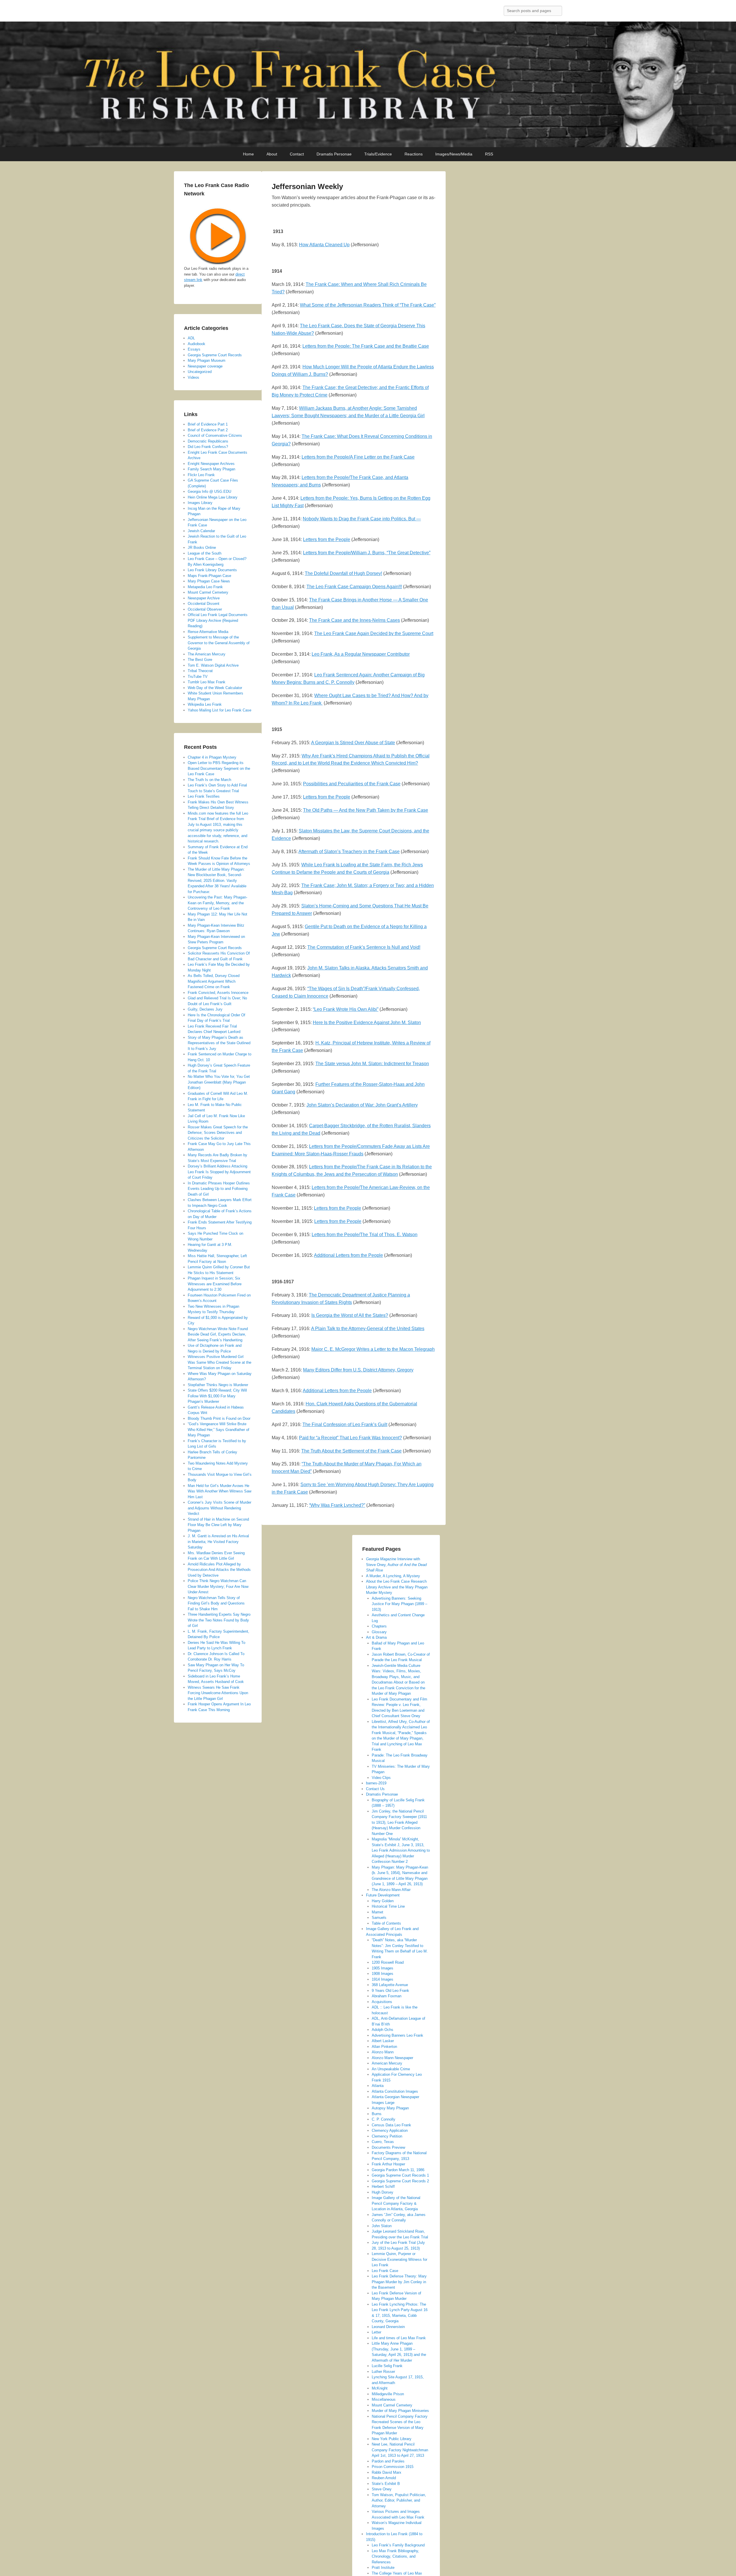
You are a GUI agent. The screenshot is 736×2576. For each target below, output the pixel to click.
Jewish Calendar (201, 531)
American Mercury (387, 2063)
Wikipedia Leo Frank (205, 704)
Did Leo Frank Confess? (208, 447)
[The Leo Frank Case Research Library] (368, 84)
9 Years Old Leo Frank (390, 1991)
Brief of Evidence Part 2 (208, 430)
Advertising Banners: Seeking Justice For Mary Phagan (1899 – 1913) (399, 1604)
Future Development (383, 1895)
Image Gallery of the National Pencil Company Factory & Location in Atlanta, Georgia (396, 2203)
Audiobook (197, 344)
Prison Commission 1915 (393, 2467)
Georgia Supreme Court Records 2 (400, 2181)
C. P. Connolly (384, 2119)
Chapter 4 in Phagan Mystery (212, 757)
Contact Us (375, 1789)
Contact (297, 154)
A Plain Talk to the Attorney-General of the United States (368, 1329)
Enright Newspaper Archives (211, 464)
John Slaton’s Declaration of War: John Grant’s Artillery (362, 1105)
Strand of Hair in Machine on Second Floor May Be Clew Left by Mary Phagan (218, 1525)
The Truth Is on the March (209, 780)
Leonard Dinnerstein (388, 2327)
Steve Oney (382, 2489)
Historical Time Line (388, 1906)
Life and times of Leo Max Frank (399, 2338)
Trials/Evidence (378, 154)
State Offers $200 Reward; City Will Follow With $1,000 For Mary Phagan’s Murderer (217, 1396)
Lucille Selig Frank (387, 2366)
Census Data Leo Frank (391, 2125)
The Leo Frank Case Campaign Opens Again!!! (354, 587)
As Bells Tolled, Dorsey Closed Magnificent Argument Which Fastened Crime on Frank (214, 981)
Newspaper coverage (205, 366)
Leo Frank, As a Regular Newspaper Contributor (361, 654)
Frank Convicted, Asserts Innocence (218, 993)
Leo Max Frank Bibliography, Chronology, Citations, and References (395, 2556)
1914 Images (383, 1979)
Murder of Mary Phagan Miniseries (400, 2411)
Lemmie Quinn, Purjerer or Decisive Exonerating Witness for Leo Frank (399, 2259)
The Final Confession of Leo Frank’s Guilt (345, 1424)
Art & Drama (376, 1637)
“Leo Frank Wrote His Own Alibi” (346, 1009)
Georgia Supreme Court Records (215, 355)
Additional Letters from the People (348, 1255)
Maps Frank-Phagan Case (209, 576)
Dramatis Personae (334, 154)
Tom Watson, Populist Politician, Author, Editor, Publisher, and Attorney (399, 2500)
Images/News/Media (454, 154)
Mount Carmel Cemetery (392, 2405)
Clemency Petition (387, 2136)
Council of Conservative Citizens (215, 435)
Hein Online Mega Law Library (213, 497)
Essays (194, 349)
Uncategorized (200, 372)
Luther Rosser (383, 2372)
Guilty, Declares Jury (205, 1009)
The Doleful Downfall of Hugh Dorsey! (343, 573)
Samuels (379, 1918)
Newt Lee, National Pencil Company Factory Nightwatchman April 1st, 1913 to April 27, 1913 (400, 2450)
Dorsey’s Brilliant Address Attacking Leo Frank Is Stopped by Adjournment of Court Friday (219, 1172)
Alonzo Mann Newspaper (392, 2058)
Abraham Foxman (387, 1996)
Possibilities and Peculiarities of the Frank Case (352, 784)
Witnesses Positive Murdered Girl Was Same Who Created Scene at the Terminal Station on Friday (220, 1362)
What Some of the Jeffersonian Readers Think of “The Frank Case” (368, 305)
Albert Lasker (383, 2041)
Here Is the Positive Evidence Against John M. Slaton (367, 1022)
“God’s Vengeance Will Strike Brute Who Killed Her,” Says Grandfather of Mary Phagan (218, 1430)
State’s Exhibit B (386, 2484)
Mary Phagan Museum (207, 360)
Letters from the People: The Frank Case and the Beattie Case (366, 346)
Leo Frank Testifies (204, 796)
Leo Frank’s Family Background (398, 2545)
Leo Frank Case (385, 2271)
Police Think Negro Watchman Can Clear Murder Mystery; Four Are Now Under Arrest (218, 1586)
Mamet (377, 1912)
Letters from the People (327, 539)
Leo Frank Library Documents (212, 570)
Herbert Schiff (383, 2187)
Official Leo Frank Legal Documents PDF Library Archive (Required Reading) (218, 620)
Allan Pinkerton (384, 2047)
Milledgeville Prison (388, 2394)
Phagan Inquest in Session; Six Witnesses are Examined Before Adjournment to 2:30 (215, 1284)
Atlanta (378, 2086)
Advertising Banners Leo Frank (397, 2035)
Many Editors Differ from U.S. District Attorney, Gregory (358, 1370)
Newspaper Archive (204, 598)
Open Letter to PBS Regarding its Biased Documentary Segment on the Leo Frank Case (219, 768)
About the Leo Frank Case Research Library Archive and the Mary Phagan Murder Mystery (397, 1587)
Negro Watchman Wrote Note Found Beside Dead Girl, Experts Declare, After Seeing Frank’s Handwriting (218, 1334)
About (272, 154)
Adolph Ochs (383, 2030)
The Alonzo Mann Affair (391, 1890)
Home (248, 154)
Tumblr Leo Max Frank (207, 682)
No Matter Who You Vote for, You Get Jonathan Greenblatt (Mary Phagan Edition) (219, 1082)
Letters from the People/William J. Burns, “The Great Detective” (367, 553)
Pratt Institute (383, 2568)
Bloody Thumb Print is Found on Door (219, 1418)
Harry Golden (383, 1901)
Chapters (379, 1626)
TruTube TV (198, 677)
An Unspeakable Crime (391, 2069)
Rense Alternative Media (208, 632)
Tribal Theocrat (200, 671)
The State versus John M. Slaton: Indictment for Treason (372, 1064)
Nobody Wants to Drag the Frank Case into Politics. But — (362, 519)
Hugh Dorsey (383, 2192)
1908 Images (383, 1974)
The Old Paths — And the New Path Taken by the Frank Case (366, 810)
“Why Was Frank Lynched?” (337, 1505)
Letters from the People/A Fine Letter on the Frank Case (358, 457)
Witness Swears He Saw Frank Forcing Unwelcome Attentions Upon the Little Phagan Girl (218, 1693)
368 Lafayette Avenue (390, 1985)
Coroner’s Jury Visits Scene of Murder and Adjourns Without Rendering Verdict (220, 1508)
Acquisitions (382, 2002)
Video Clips (381, 1778)
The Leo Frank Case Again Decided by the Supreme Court (374, 633)
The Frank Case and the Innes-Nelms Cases (354, 620)
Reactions (414, 154)
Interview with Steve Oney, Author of (396, 1565)
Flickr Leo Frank (201, 475)
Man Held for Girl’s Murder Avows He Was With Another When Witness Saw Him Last (220, 1491)
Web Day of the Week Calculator (215, 688)
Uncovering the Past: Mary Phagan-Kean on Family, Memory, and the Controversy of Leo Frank (217, 903)
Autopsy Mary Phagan (390, 2108)
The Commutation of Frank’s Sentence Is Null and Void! (364, 947)
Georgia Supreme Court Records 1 (400, 2175)
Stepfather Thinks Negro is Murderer (218, 1385)
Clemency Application (390, 2130)
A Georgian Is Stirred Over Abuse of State (353, 743)
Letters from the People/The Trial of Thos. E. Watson (365, 1235)
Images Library (200, 503)
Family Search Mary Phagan (211, 469)
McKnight (380, 2388)
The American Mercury (207, 654)
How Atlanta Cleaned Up (324, 245)
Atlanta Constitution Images (395, 2091)
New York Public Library (392, 2439)
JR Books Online (202, 548)
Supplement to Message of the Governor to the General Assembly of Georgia (219, 643)
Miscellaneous (384, 2399)
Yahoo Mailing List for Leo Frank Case (220, 710)
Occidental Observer (205, 609)
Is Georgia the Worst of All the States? (350, 1315)
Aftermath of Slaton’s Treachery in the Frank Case (349, 852)
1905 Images (383, 1968)
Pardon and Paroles (388, 2461)
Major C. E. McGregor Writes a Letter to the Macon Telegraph (373, 1349)
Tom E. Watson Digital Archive (213, 665)
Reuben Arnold (384, 2478)
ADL (191, 338)
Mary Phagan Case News (209, 581)
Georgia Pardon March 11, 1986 (398, 2170)
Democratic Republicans (208, 441)
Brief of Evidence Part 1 (208, 424)
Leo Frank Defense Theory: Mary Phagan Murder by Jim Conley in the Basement (399, 2282)
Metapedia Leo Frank (205, 587)
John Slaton (382, 2226)
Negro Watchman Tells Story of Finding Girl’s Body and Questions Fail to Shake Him (216, 1603)
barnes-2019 (376, 1783)
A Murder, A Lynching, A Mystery (393, 1576)
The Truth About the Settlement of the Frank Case (351, 1451)
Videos (193, 377)
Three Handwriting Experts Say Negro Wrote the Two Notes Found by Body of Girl (219, 1620)
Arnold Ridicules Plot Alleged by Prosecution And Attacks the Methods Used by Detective (219, 1570)
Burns (377, 2114)
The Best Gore (200, 660)
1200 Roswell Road (388, 1962)
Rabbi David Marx (387, 2472)
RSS (489, 154)
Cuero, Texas (383, 2142)
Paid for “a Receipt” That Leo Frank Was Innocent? (350, 1438)
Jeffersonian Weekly (307, 186)
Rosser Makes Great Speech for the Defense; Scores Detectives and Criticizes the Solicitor (218, 1133)
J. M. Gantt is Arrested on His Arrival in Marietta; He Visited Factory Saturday (218, 1542)
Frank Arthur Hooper (388, 2164)
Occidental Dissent (204, 604)
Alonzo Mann (383, 2052)
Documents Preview (388, 2147)
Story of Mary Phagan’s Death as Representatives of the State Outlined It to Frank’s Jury (219, 1043)
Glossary (379, 1632)
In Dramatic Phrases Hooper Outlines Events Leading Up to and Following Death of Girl (219, 1189)
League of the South (205, 553)
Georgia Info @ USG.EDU (209, 491)
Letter (376, 2332)
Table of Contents (386, 1923)
